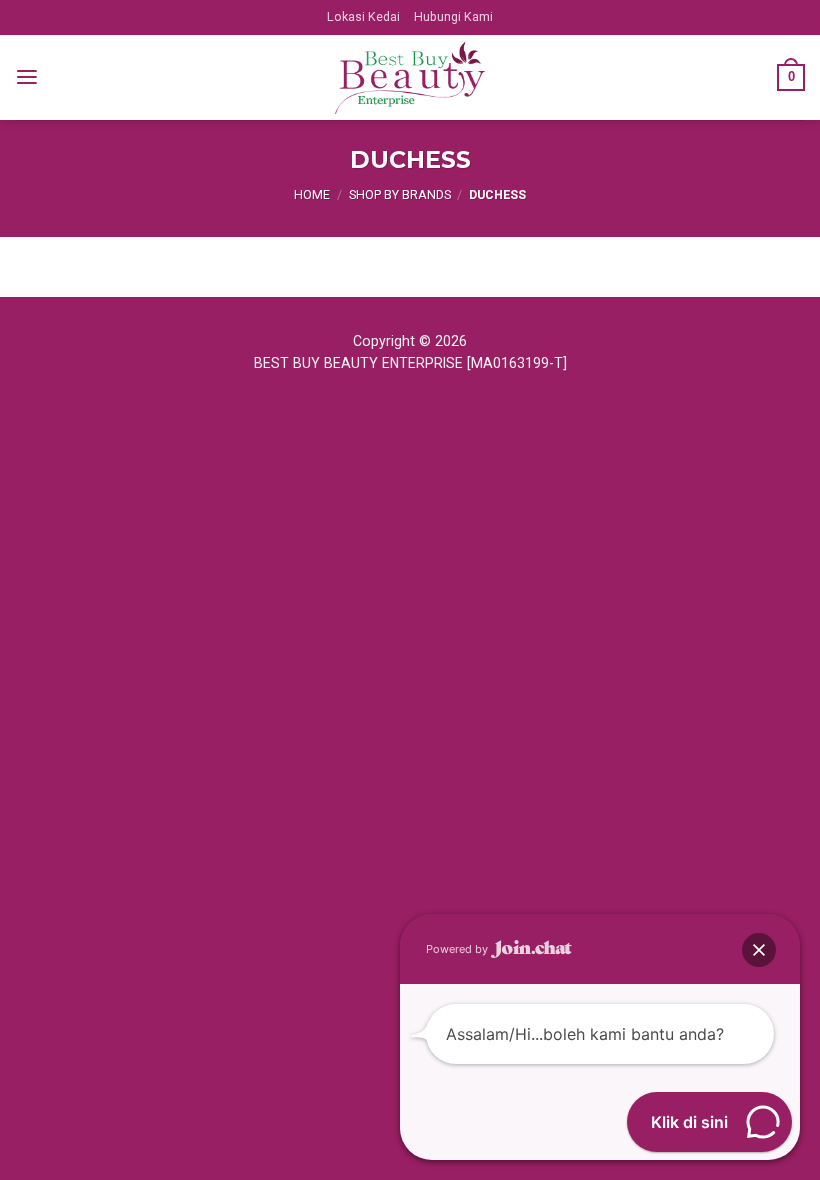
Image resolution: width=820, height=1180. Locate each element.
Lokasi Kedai (363, 16)
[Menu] (27, 77)
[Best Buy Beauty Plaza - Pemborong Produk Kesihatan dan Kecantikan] (410, 78)
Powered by (458, 949)
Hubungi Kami (453, 16)
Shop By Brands (400, 194)
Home (312, 194)
